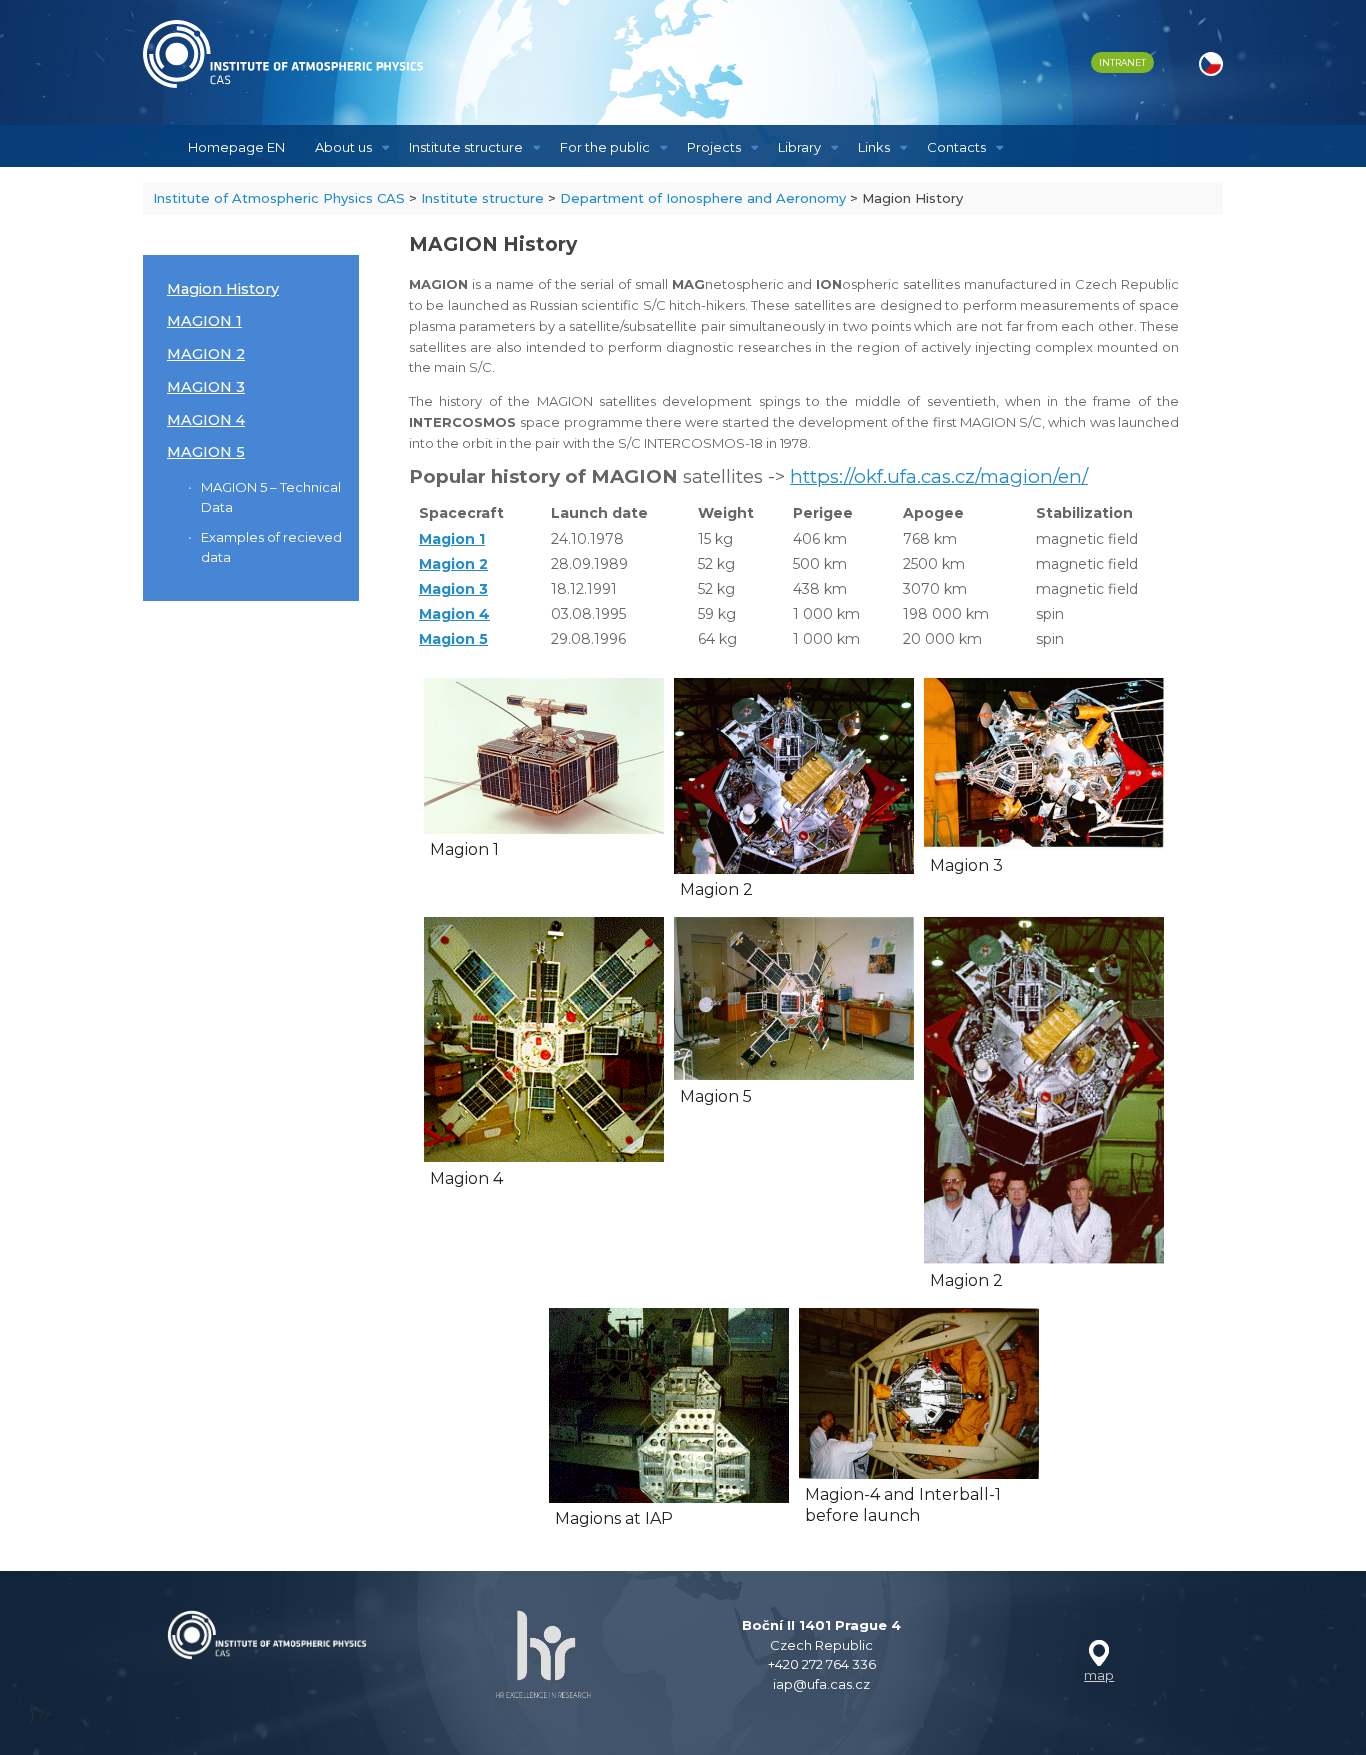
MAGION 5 (206, 452)
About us (343, 147)
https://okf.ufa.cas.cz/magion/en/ (939, 476)
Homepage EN (236, 147)
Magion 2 (453, 564)
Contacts (956, 147)
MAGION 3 (206, 387)
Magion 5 (453, 639)
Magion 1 (452, 539)
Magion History (223, 289)
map (1099, 1675)
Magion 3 (453, 589)
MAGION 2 (206, 354)
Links (874, 147)
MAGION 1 (204, 321)
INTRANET (1122, 62)
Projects (714, 147)
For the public (605, 147)
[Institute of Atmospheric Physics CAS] (283, 54)
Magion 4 (454, 614)
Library (799, 147)
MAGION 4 (206, 420)
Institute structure (466, 147)
